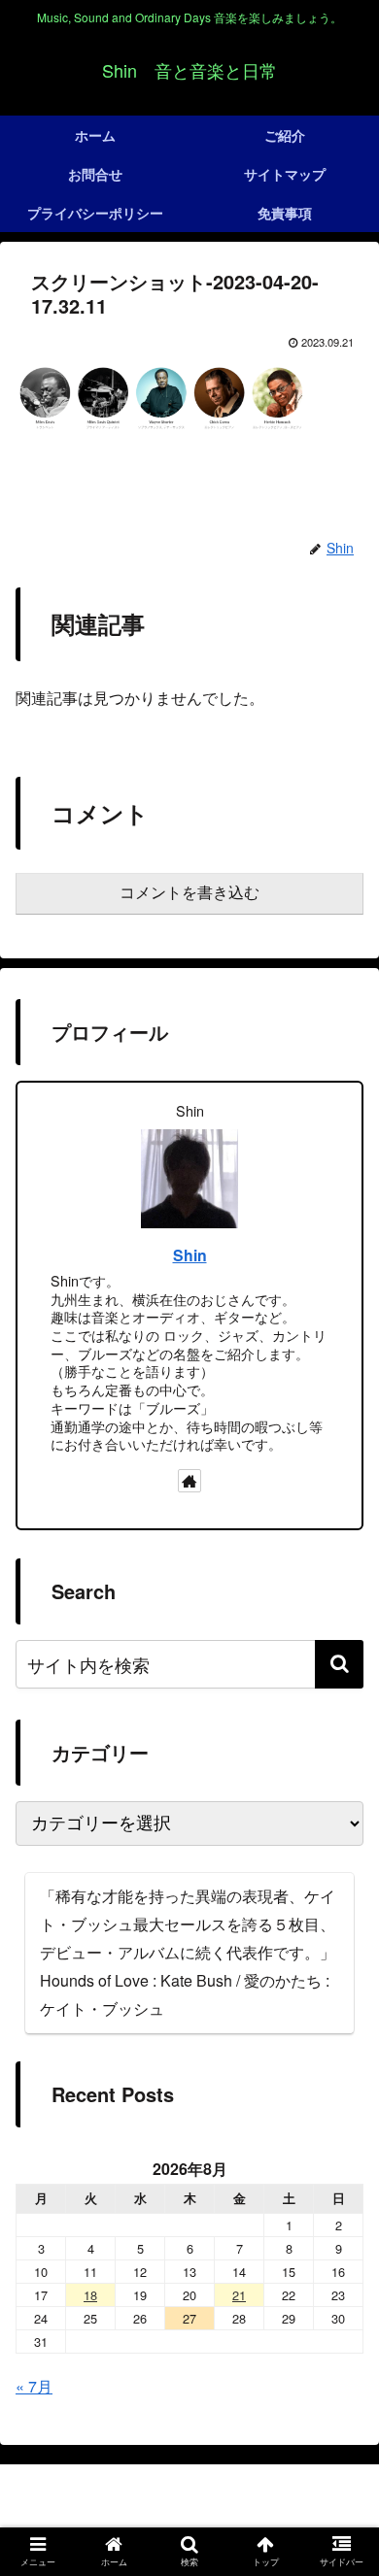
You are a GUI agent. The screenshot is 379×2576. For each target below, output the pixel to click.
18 (90, 2295)
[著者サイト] (189, 1481)
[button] (339, 1664)
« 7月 (34, 2386)
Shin (190, 1255)
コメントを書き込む (189, 893)
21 (239, 2295)
